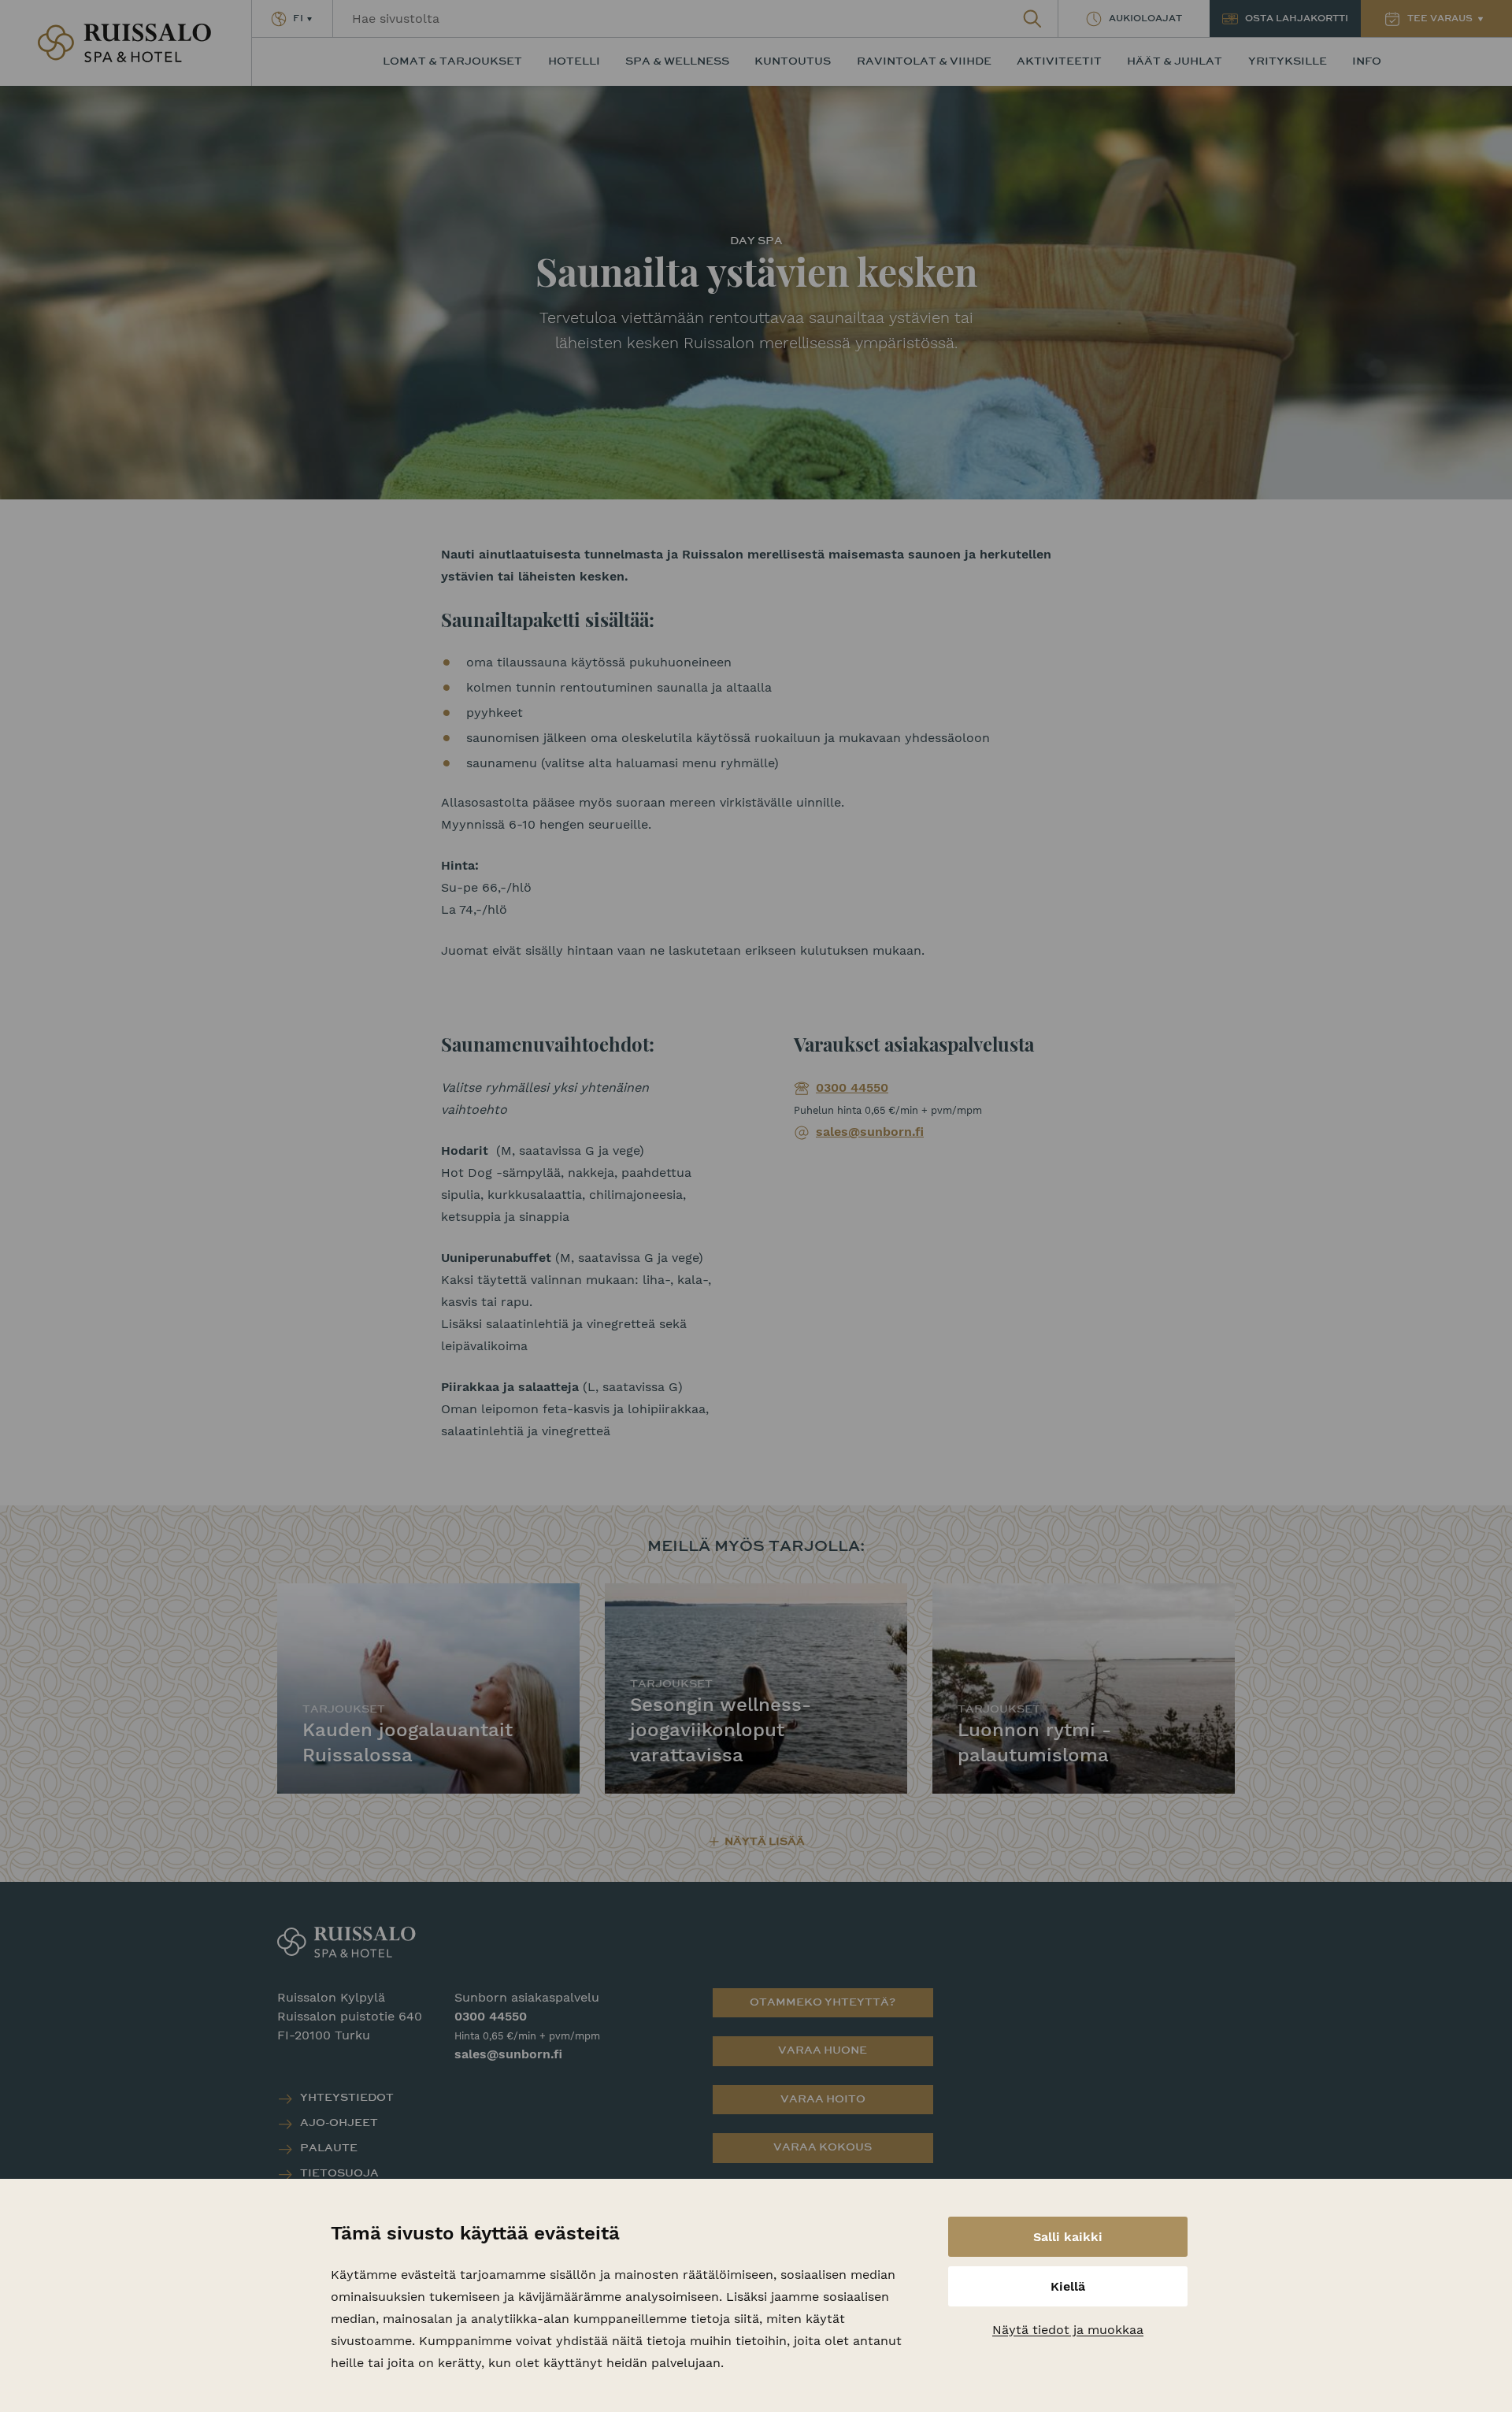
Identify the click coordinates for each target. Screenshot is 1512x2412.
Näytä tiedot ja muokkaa (1068, 2330)
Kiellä (1068, 2286)
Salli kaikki (1068, 2237)
